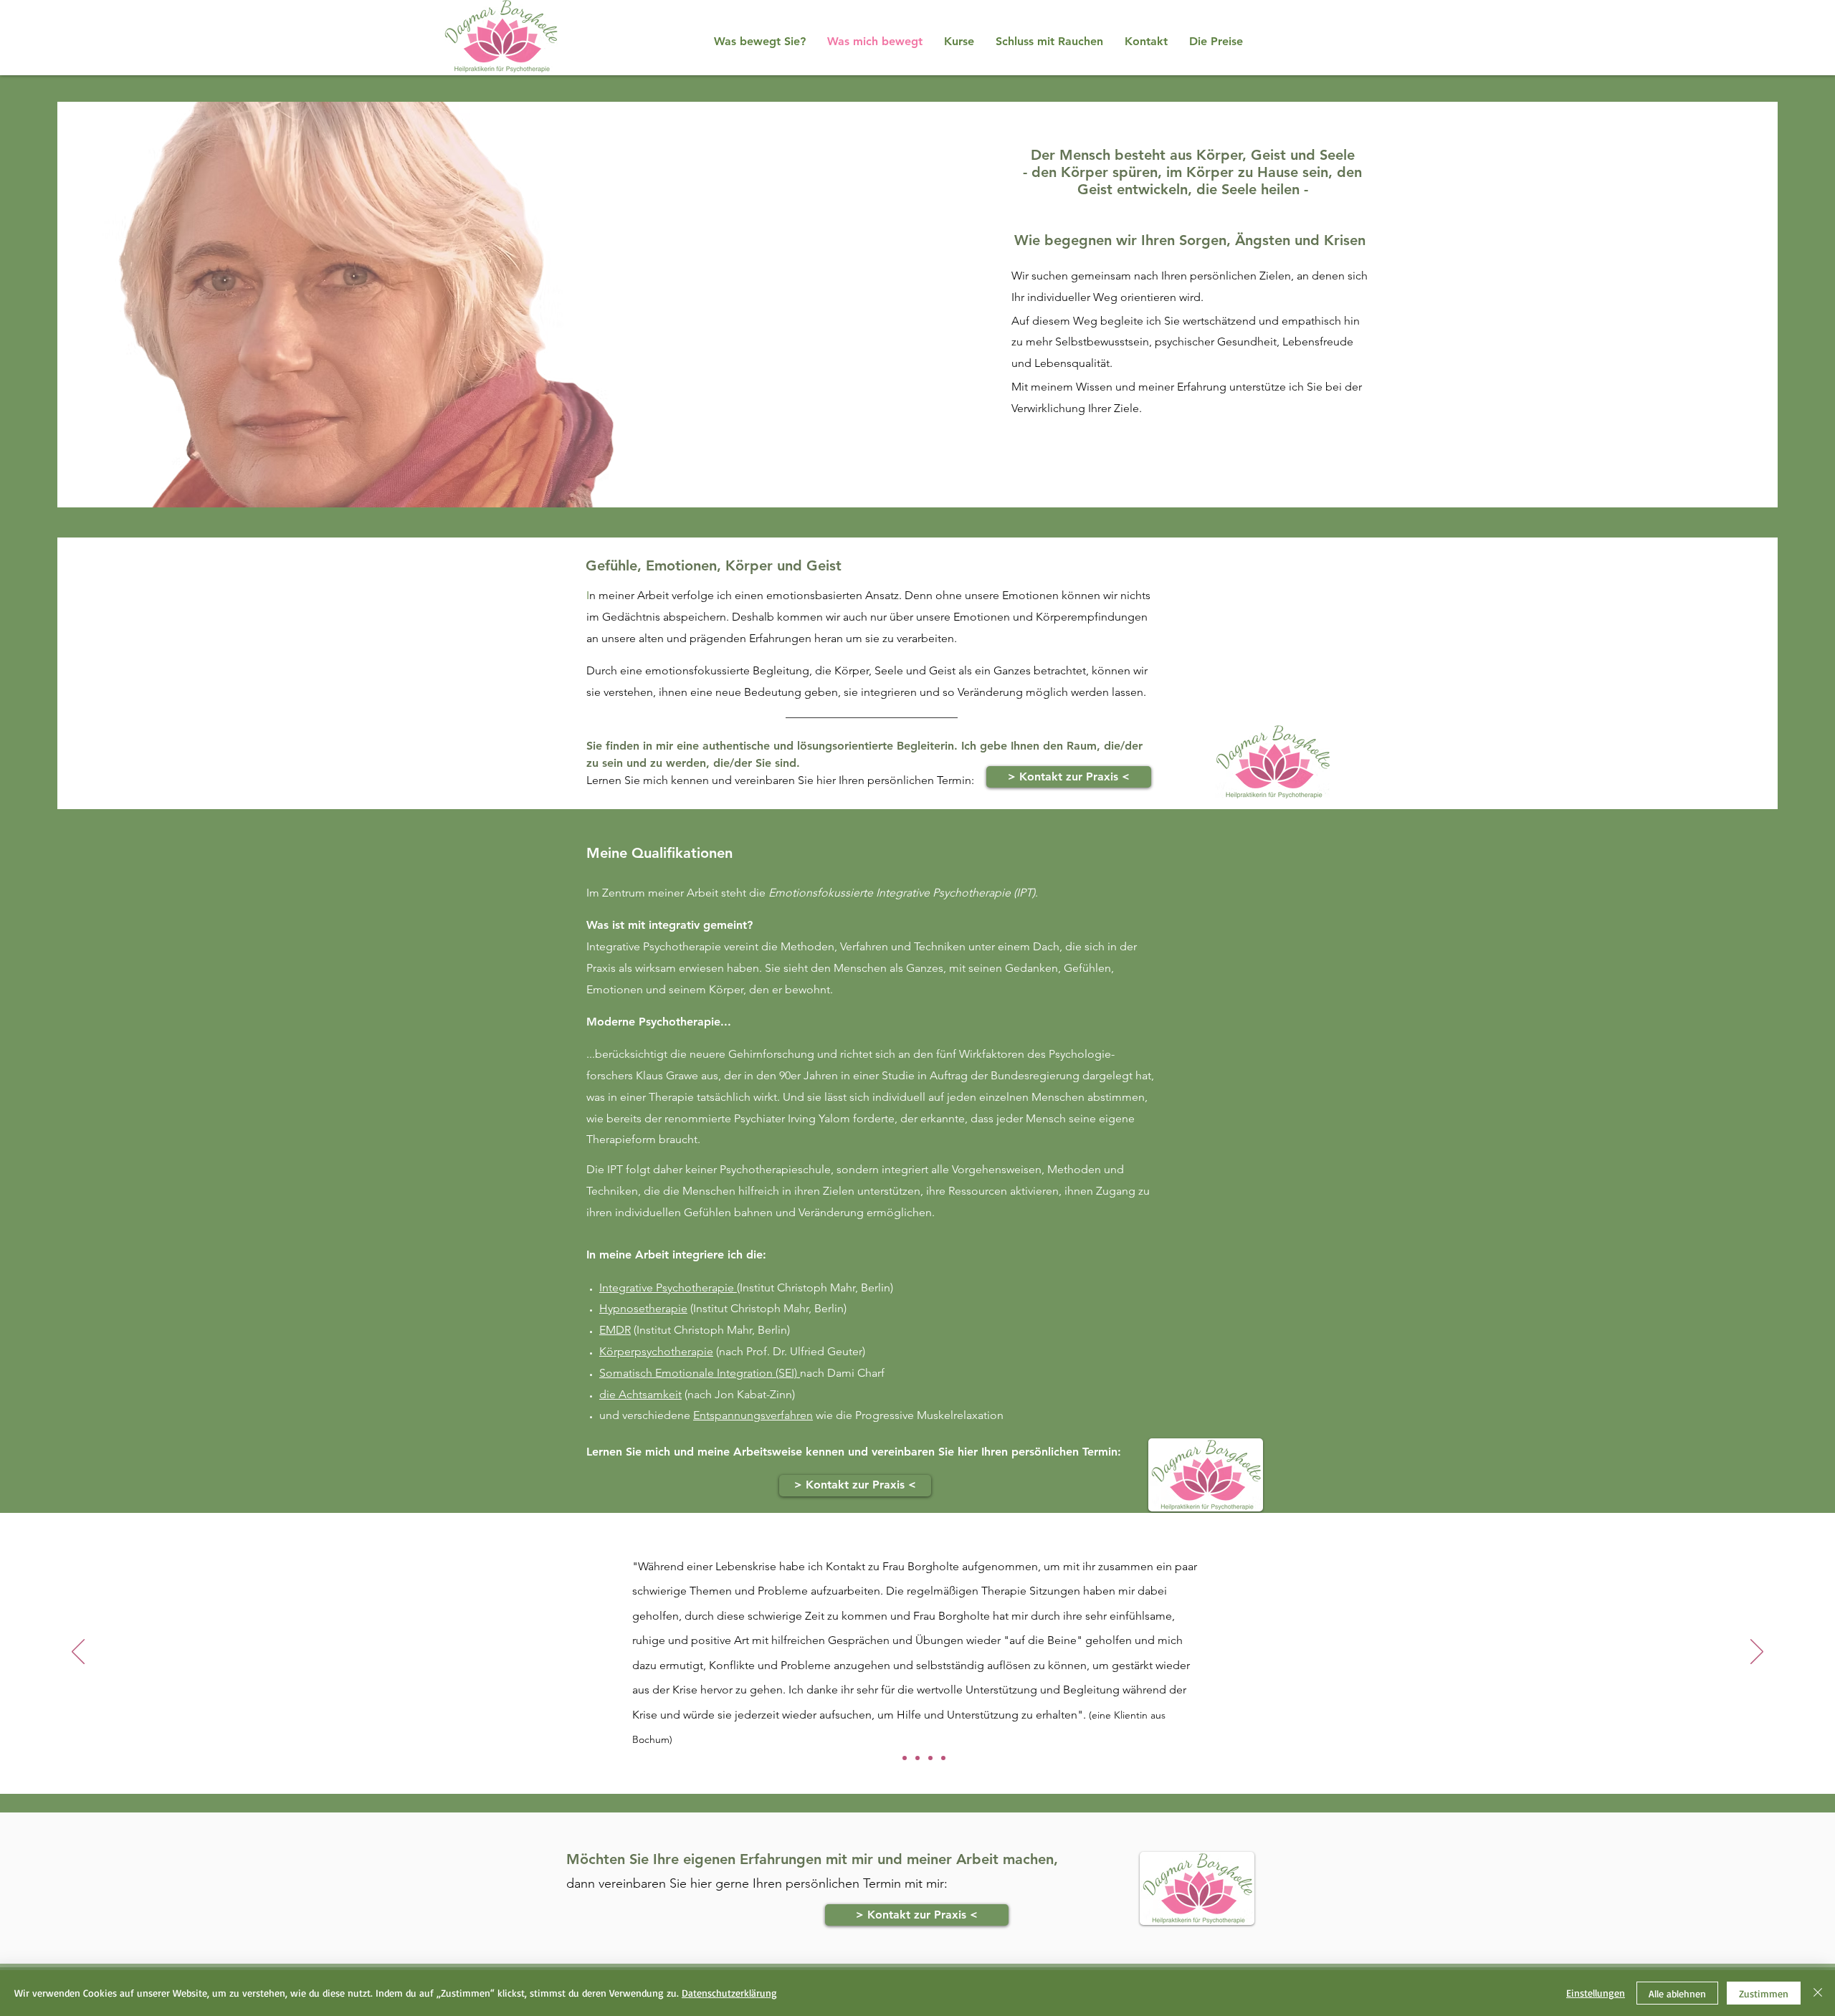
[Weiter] (1757, 1653)
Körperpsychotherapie (656, 1351)
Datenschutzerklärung (729, 1993)
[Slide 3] (917, 1758)
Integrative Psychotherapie (668, 1288)
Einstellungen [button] (1596, 1993)
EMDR (615, 1330)
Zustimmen (1764, 1993)
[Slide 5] (943, 1758)
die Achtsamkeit (640, 1394)
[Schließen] (1818, 1993)
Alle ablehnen (1677, 1993)
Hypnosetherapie (643, 1308)
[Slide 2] (905, 1758)
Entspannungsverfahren (753, 1415)
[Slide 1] (892, 1758)
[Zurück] (78, 1653)
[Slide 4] (930, 1758)
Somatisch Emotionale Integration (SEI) (700, 1373)
